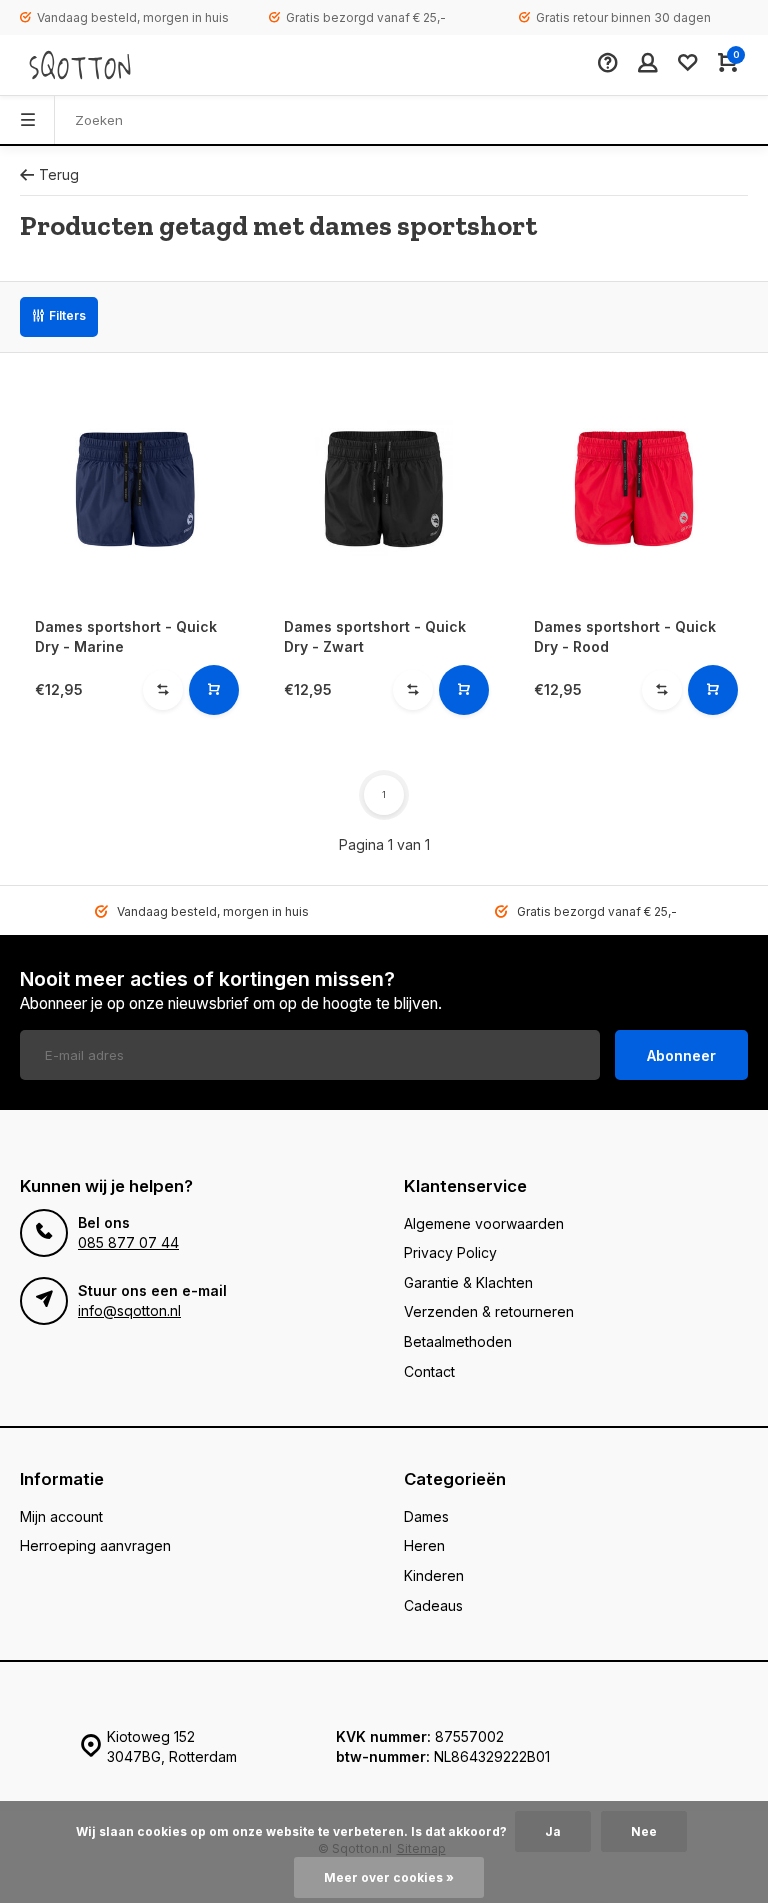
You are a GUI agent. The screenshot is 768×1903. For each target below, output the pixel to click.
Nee (644, 1831)
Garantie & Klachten (468, 1282)
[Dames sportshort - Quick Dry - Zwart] (383, 487)
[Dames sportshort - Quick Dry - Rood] (633, 487)
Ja (553, 1831)
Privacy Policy (450, 1252)
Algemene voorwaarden (484, 1223)
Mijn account (61, 1516)
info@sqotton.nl (129, 1310)
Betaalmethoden (458, 1341)
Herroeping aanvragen (95, 1545)
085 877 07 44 (128, 1242)
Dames (426, 1516)
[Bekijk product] (214, 690)
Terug (59, 174)
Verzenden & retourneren (489, 1311)
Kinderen (434, 1575)
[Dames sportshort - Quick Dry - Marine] (134, 487)
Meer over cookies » (389, 1877)
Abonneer (681, 1055)
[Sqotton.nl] (80, 65)
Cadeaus (433, 1605)
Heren (424, 1545)
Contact (429, 1371)
